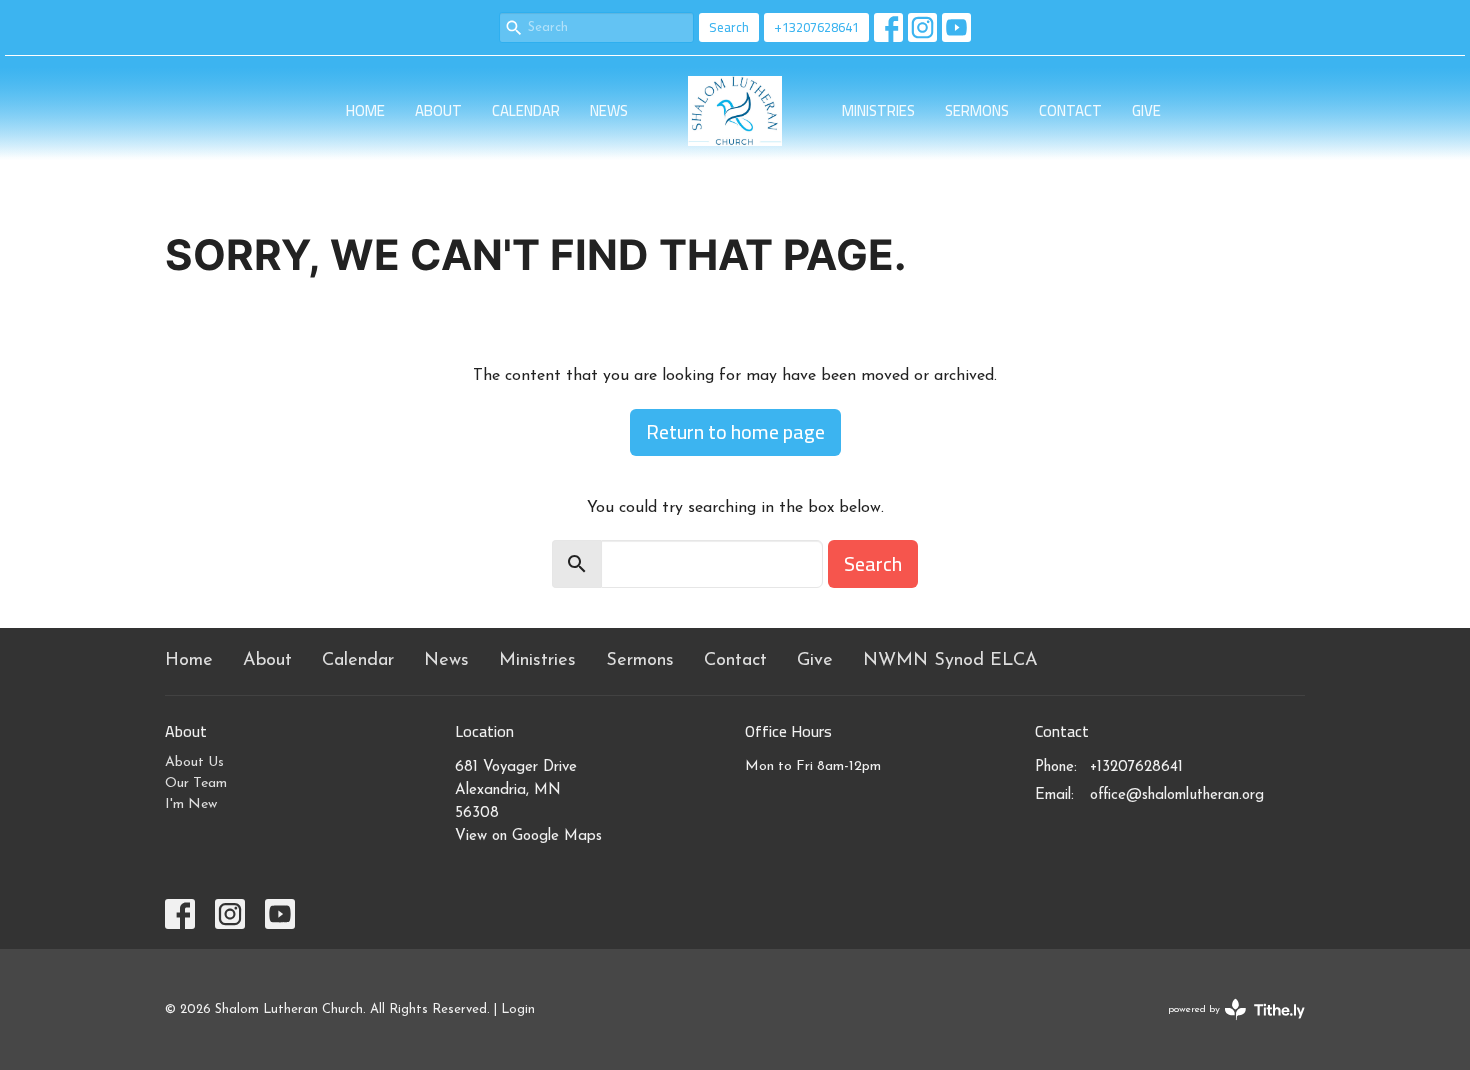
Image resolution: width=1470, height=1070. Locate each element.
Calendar (526, 110)
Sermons (977, 110)
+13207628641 (816, 27)
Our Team (196, 783)
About (438, 110)
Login (518, 1009)
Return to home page (735, 431)
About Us (194, 762)
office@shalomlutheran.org (1177, 795)
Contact (1070, 110)
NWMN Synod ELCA (950, 661)
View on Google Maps (528, 836)
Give (1146, 110)
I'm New (191, 804)
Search (729, 27)
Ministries (878, 110)
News (609, 110)
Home (365, 110)
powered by (1226, 1027)
